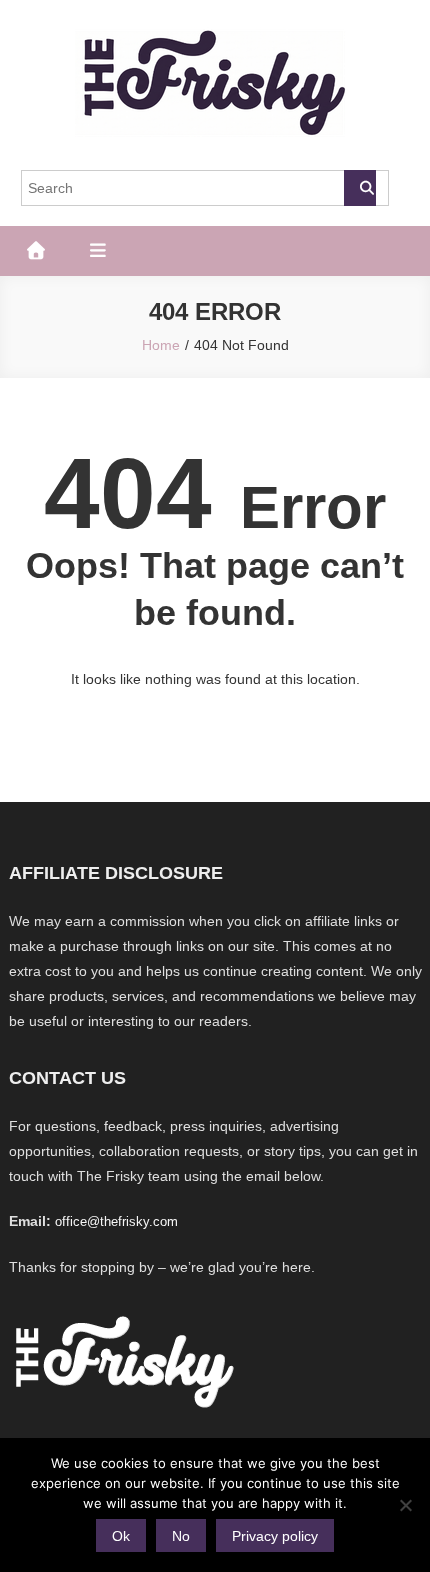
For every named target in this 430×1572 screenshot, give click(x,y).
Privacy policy (275, 1536)
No (181, 1536)
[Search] (360, 188)
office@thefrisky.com (116, 1221)
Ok (121, 1536)
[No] (405, 1505)
